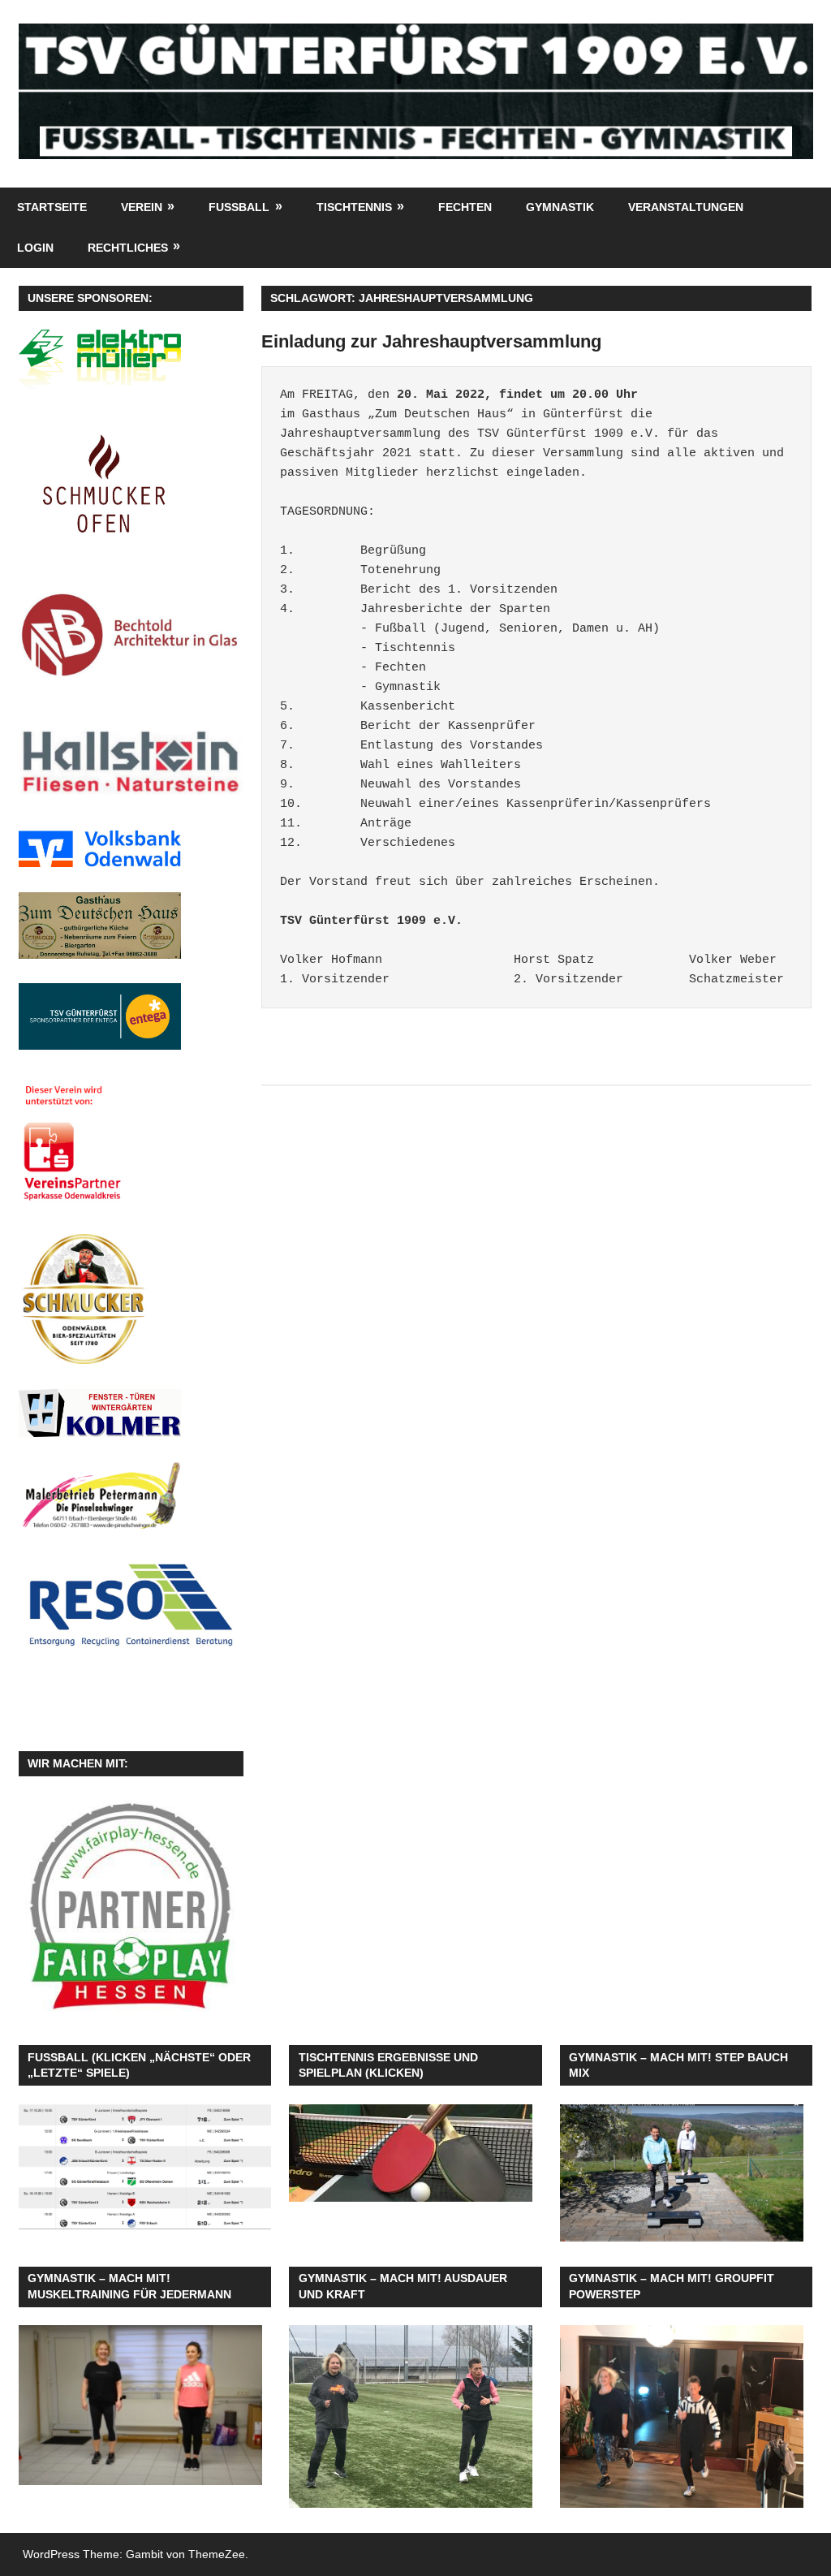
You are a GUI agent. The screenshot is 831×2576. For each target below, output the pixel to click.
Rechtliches (128, 248)
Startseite (52, 207)
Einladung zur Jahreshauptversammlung (431, 341)
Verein (142, 207)
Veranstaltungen (686, 207)
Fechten (465, 207)
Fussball (239, 207)
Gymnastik (560, 207)
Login (35, 248)
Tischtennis (354, 207)
